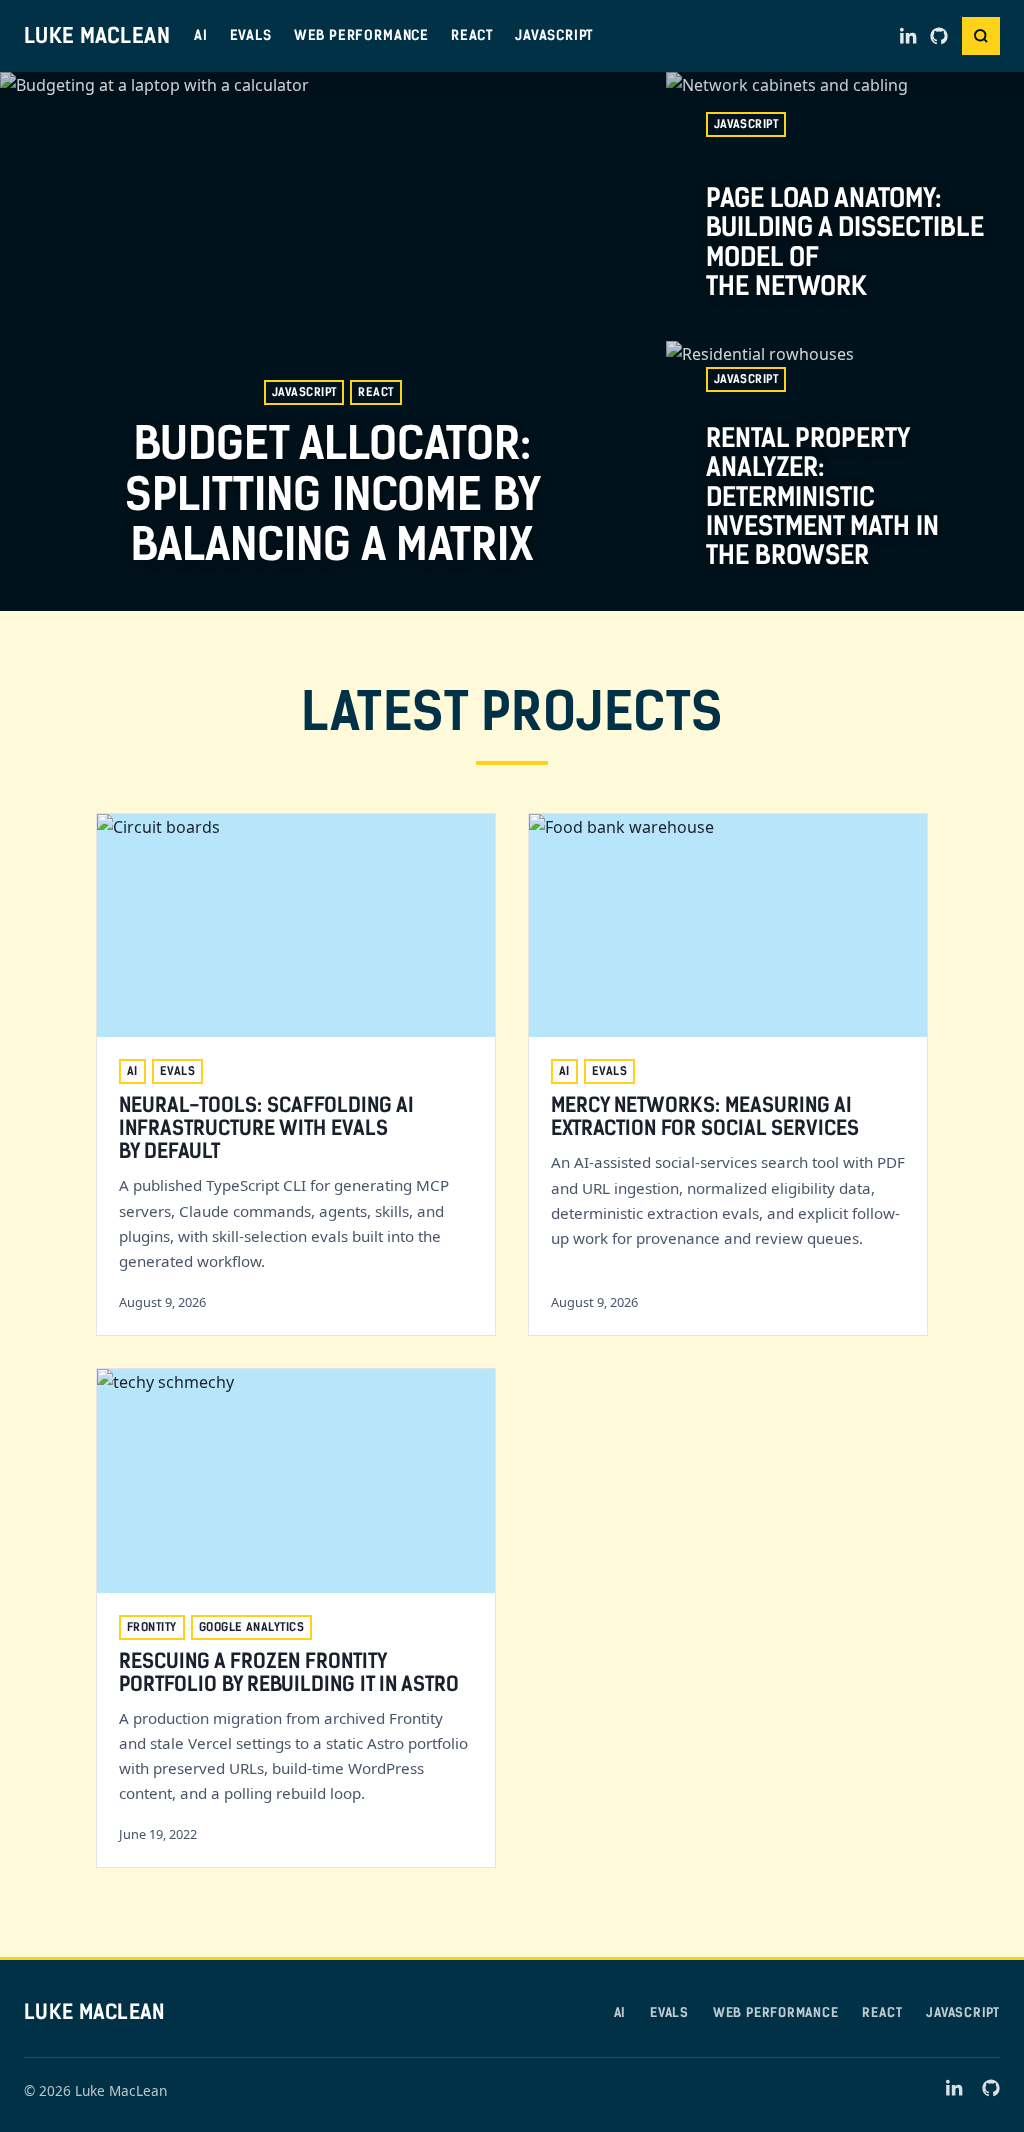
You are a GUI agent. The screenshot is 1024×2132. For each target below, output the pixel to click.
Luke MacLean (97, 35)
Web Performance (361, 35)
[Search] (981, 36)
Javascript (554, 35)
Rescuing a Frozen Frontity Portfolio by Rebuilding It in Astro (289, 1672)
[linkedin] (909, 36)
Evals (251, 35)
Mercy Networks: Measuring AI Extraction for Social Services (705, 1116)
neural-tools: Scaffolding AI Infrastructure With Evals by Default (266, 1128)
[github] (939, 36)
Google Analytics (251, 1627)
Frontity (152, 1627)
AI (201, 35)
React (472, 35)
